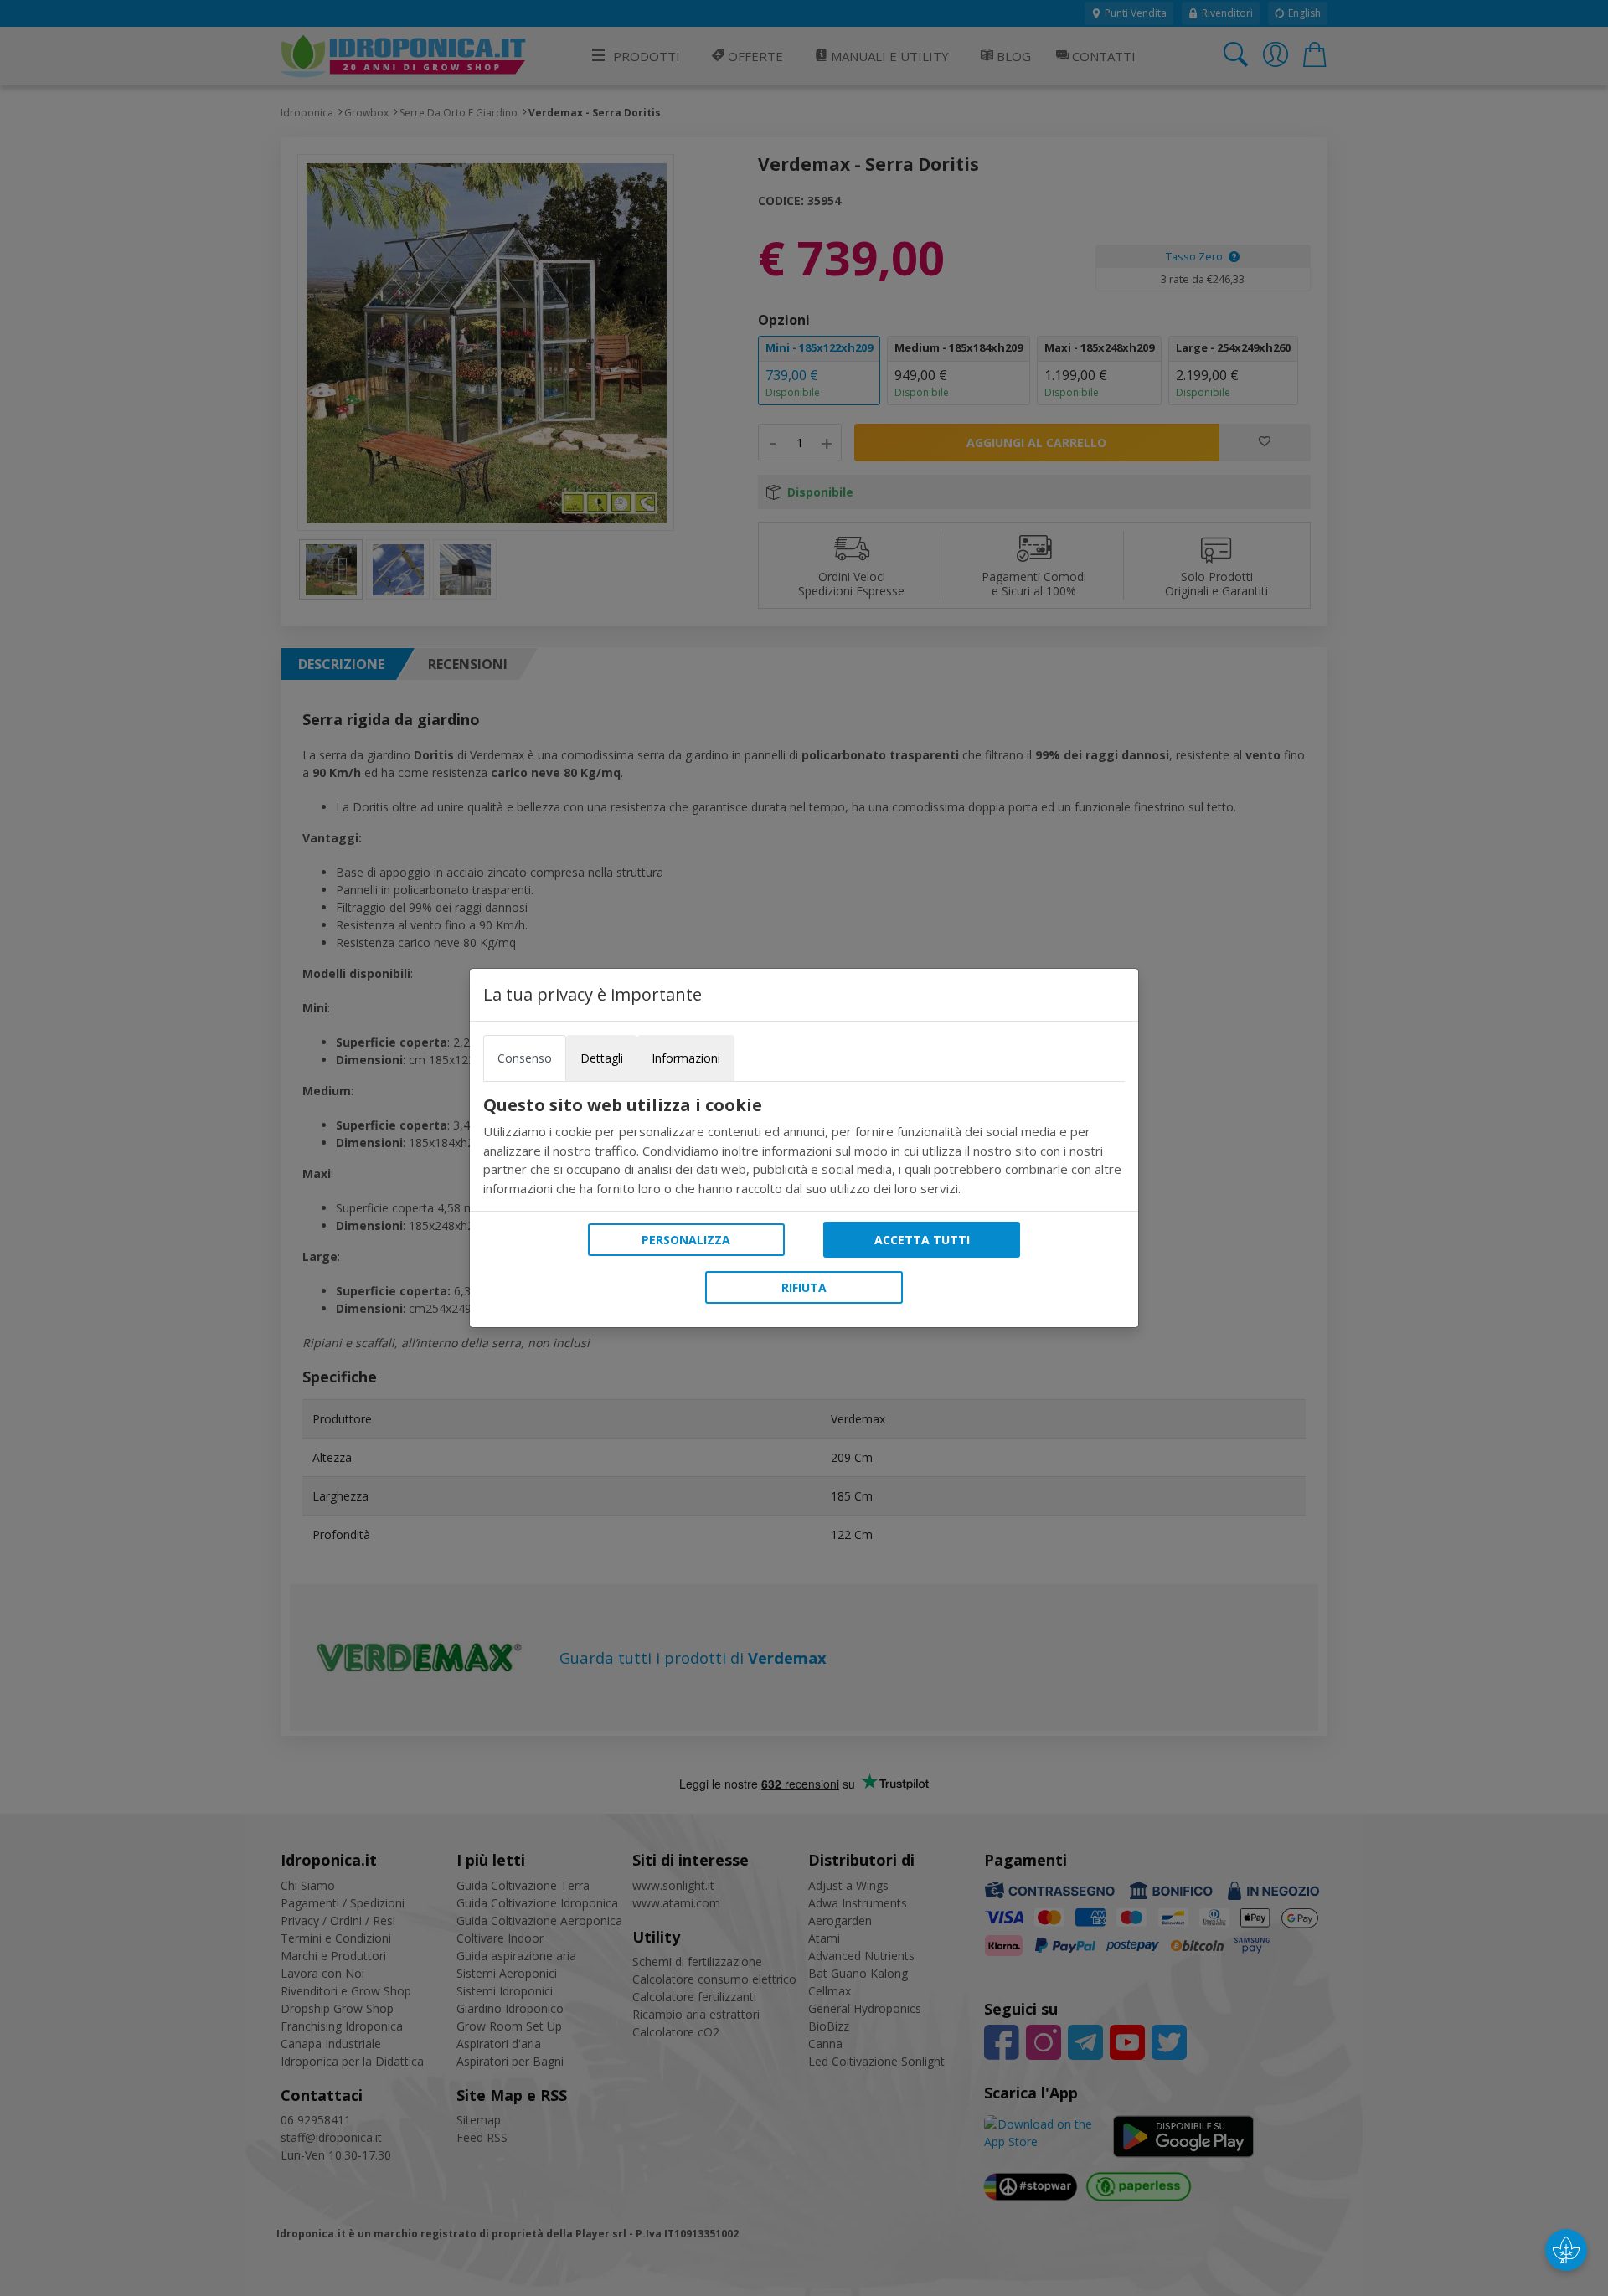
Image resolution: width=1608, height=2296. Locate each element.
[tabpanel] (804, 1146)
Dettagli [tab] (602, 1058)
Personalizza (686, 1240)
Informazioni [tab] (686, 1058)
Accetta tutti (922, 1240)
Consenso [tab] (525, 1058)
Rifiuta (804, 1287)
